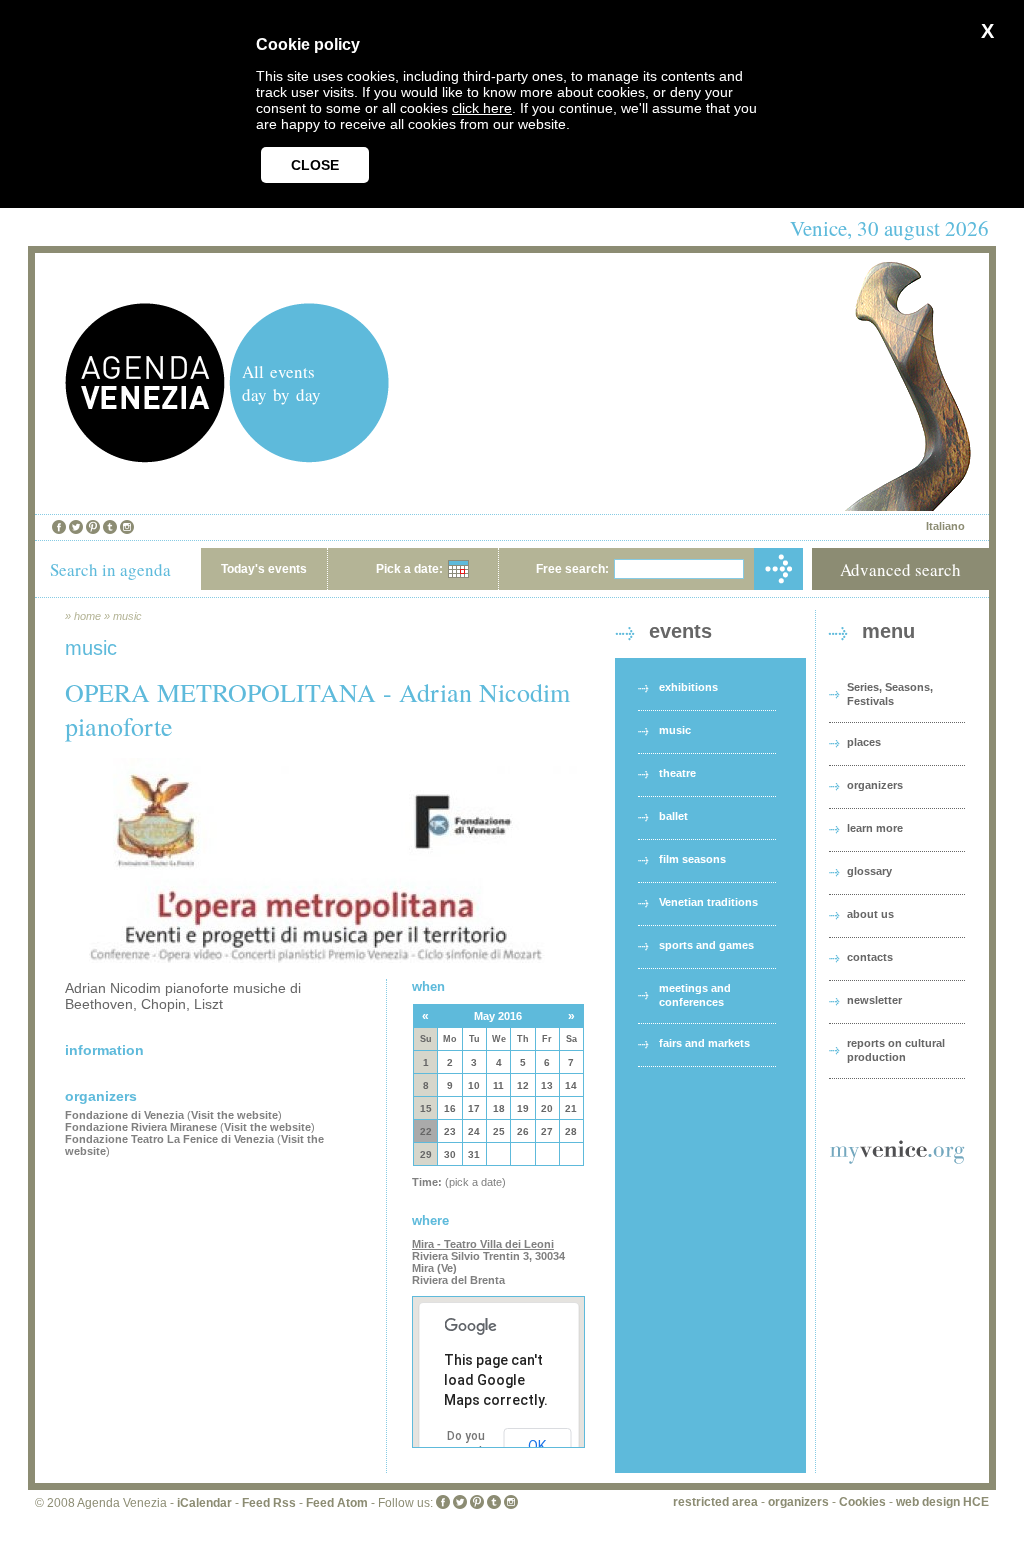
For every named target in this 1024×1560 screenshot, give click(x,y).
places (864, 742)
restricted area (715, 1502)
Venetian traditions (708, 902)
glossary (869, 871)
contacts (870, 957)
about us (870, 914)
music (127, 616)
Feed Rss (269, 1503)
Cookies (862, 1502)
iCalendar (204, 1503)
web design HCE (942, 1502)
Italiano (945, 526)
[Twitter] (76, 527)
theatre (677, 773)
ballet (673, 816)
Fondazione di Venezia (124, 1115)
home (87, 616)
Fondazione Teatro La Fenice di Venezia (169, 1139)
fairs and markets (704, 1043)
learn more (875, 828)
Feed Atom (337, 1503)
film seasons (692, 859)
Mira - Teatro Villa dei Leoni (483, 1244)
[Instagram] (127, 527)
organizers (875, 785)
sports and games (706, 945)
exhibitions (688, 687)
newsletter (874, 1000)
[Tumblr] (110, 527)
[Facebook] (59, 527)
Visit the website (234, 1115)
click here (482, 108)
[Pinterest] (93, 527)
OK (537, 1446)
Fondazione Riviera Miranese (141, 1127)
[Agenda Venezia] (145, 457)
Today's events (264, 569)
